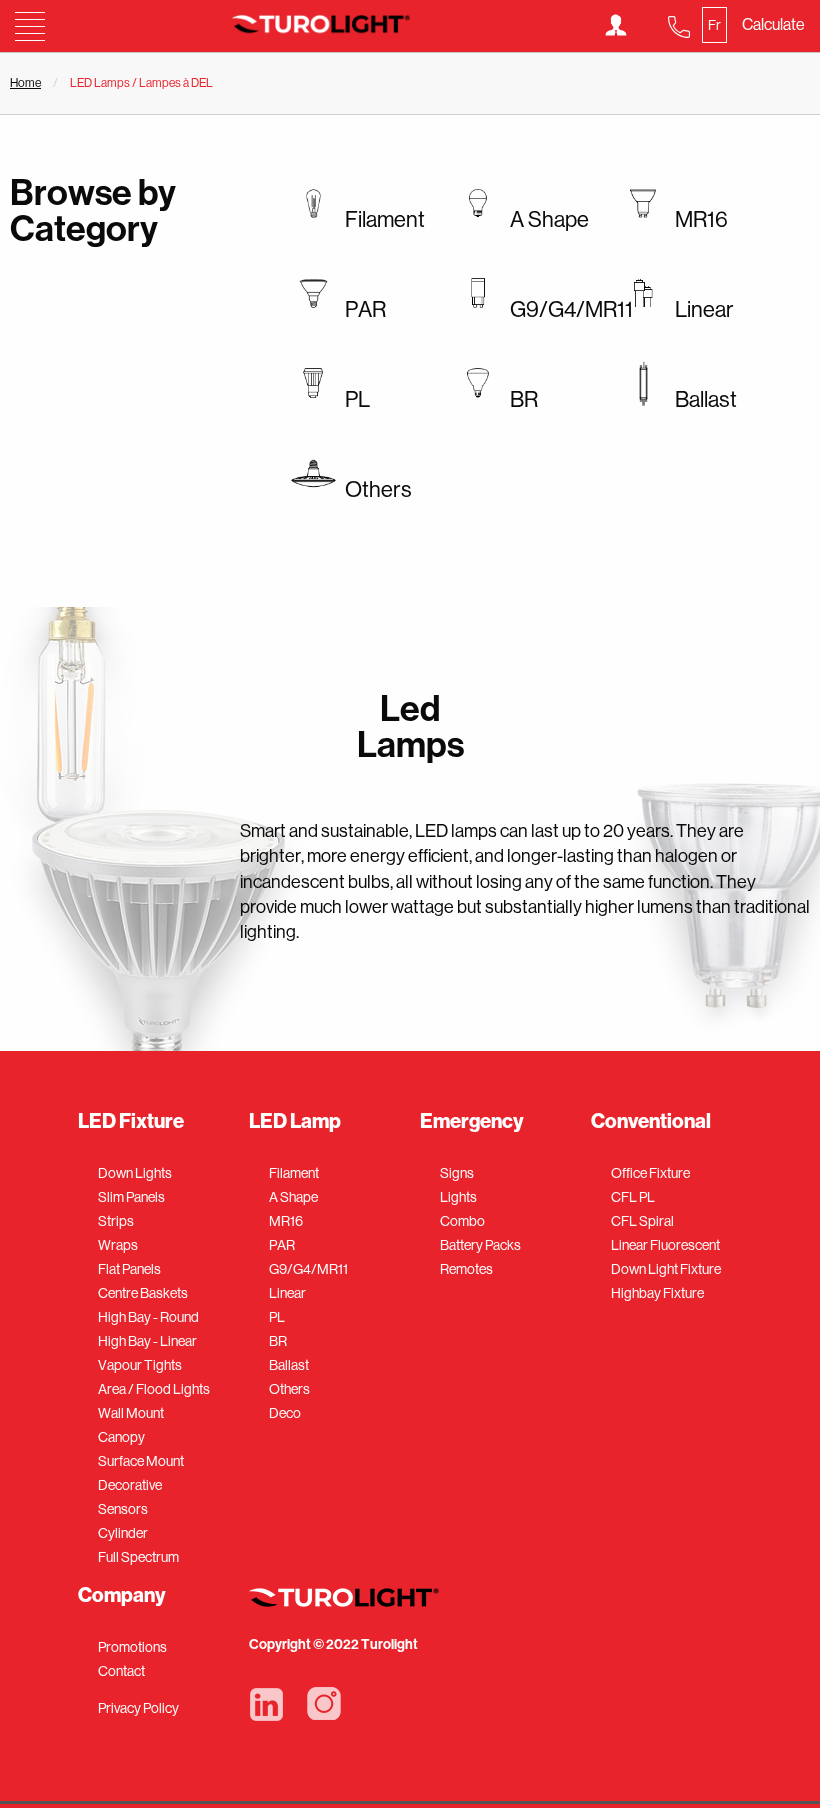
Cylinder (123, 1533)
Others (289, 1389)
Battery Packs (480, 1245)
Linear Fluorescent (665, 1245)
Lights (458, 1197)
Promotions (132, 1647)
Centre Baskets (143, 1293)
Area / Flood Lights (154, 1389)
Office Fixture (650, 1173)
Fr (714, 25)
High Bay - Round (148, 1317)
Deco (285, 1413)
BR (278, 1341)
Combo (462, 1221)
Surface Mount (141, 1461)
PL (277, 1317)
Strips (116, 1221)
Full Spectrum (138, 1557)
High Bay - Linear (147, 1341)
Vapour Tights (140, 1365)
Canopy (121, 1437)
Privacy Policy (138, 1708)
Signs (457, 1173)
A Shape (293, 1197)
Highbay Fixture (657, 1293)
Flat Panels (129, 1269)
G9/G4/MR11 (308, 1269)
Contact (121, 1671)
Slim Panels (131, 1197)
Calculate (773, 24)
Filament (294, 1173)
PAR (282, 1245)
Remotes (466, 1269)
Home (25, 83)
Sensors (123, 1509)
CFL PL (633, 1197)
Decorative (130, 1485)
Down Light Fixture (666, 1269)
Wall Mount (131, 1413)
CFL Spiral (642, 1221)
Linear (287, 1293)
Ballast (289, 1365)
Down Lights (135, 1173)
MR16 (286, 1221)
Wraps (118, 1245)
